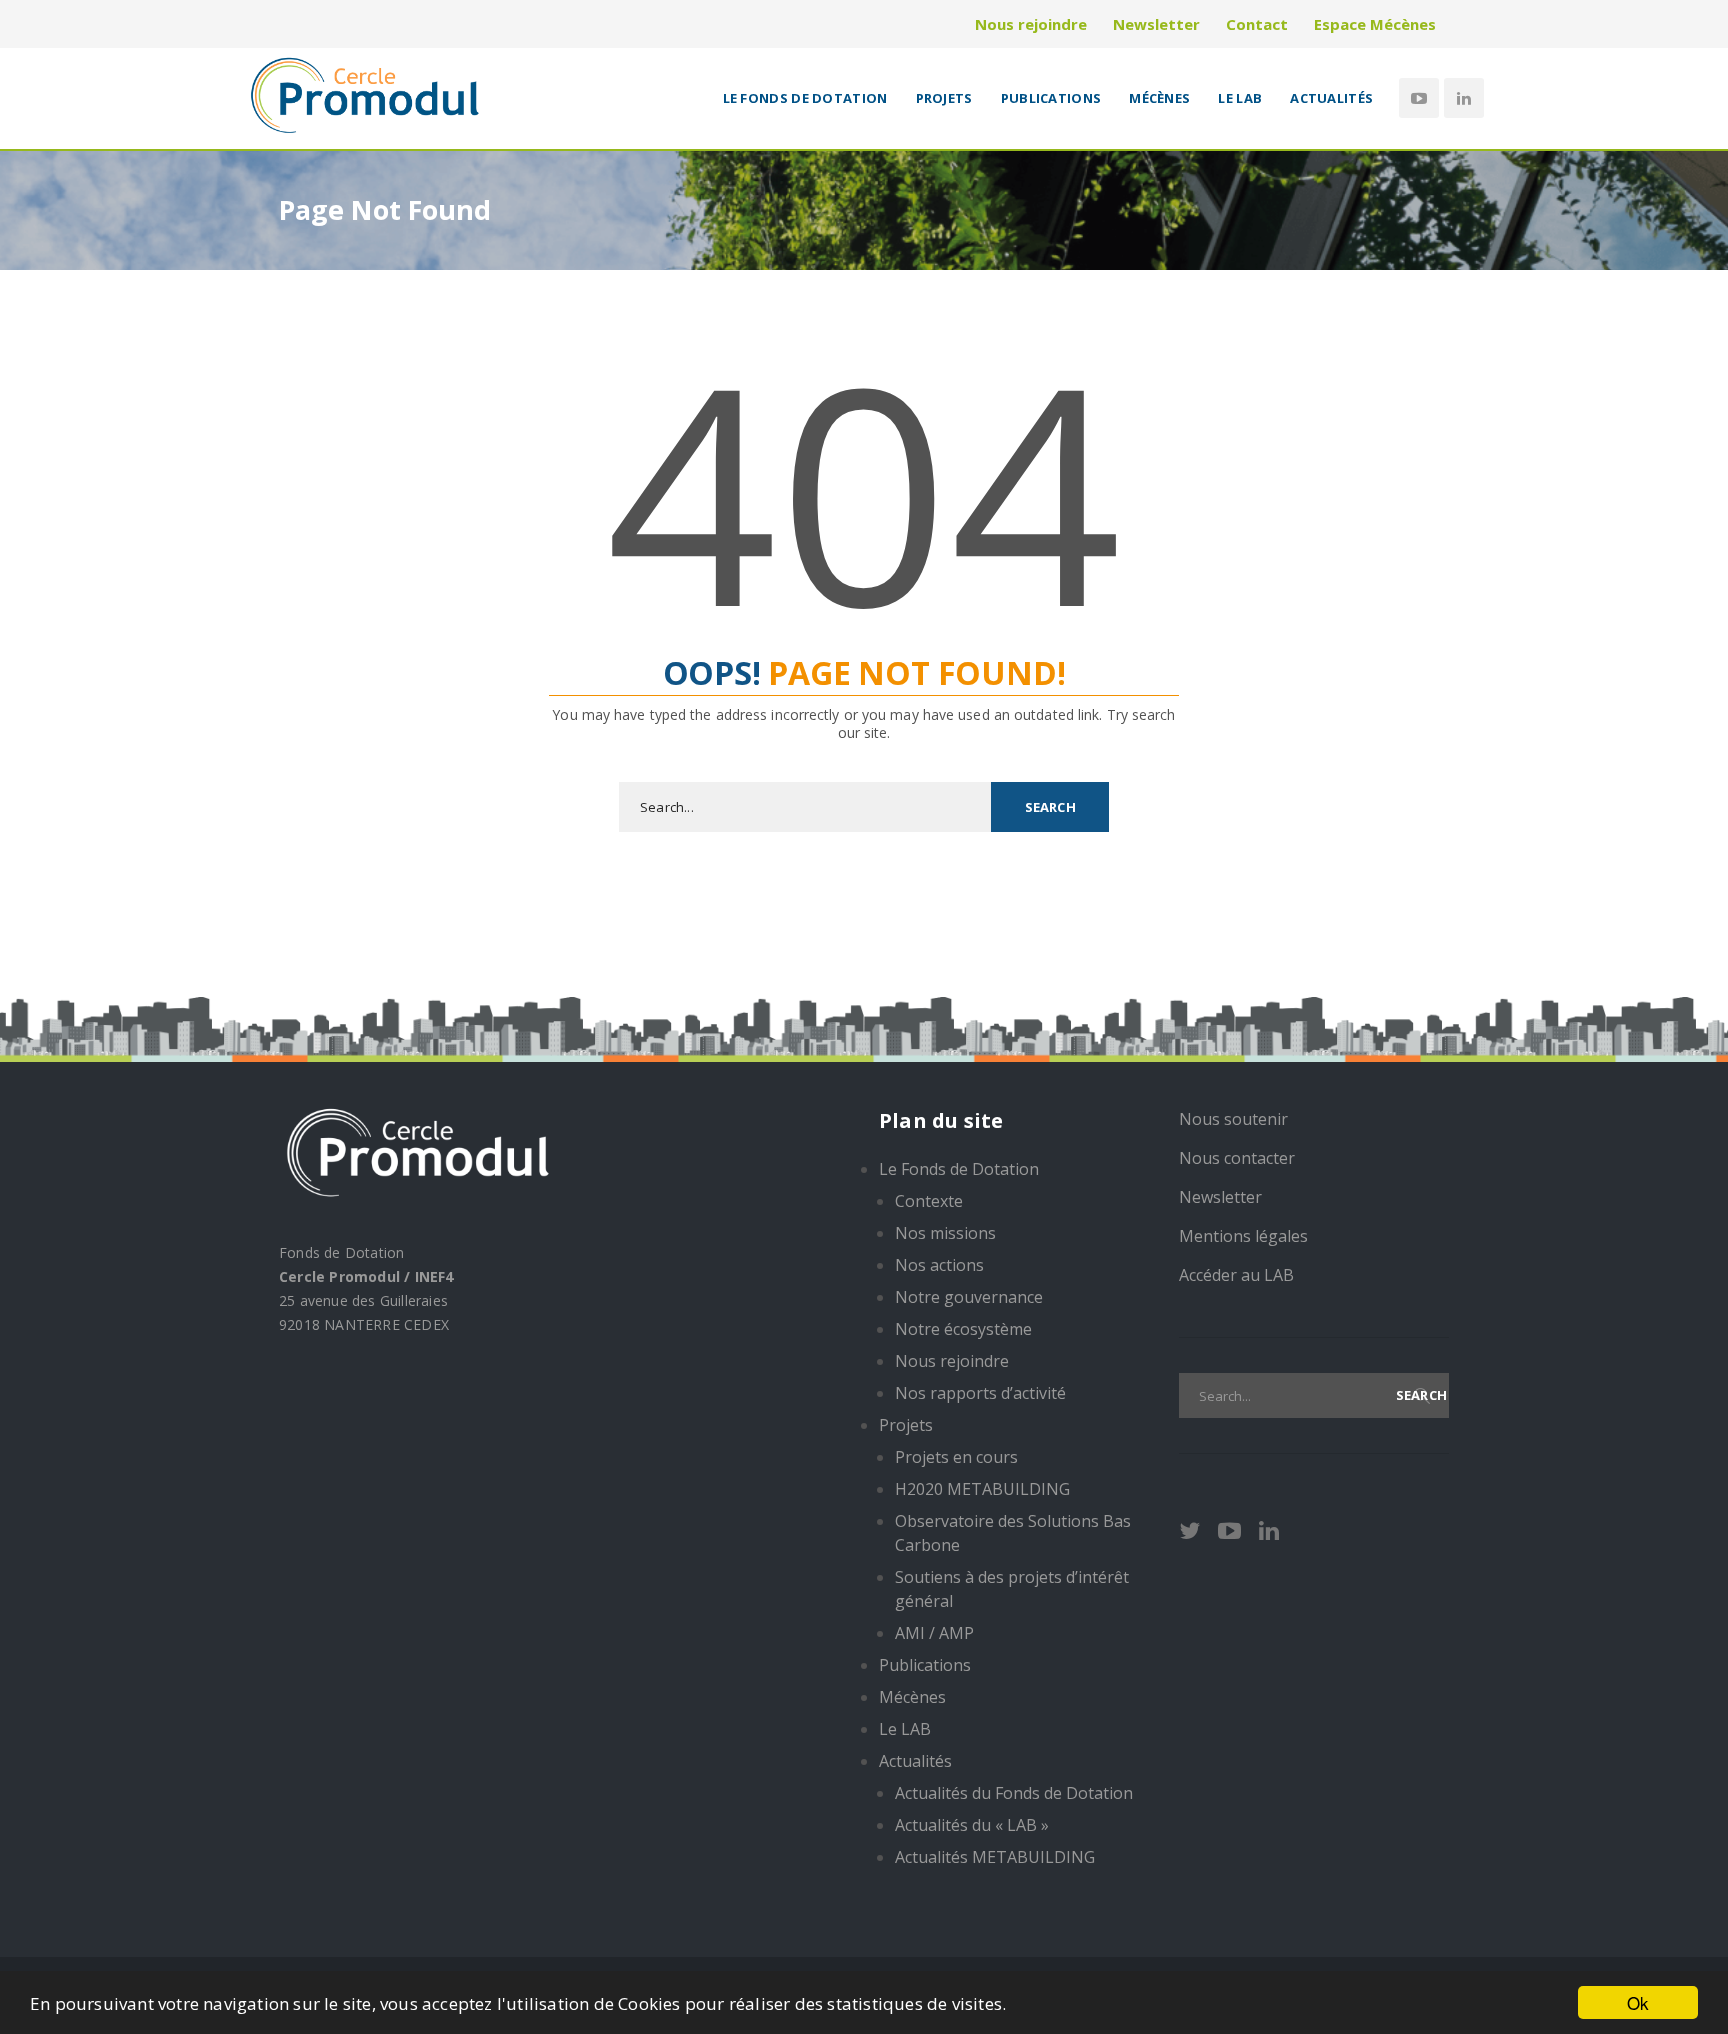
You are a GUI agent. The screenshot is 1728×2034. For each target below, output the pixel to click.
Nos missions (945, 1233)
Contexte (929, 1201)
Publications (1051, 98)
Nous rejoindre (1031, 24)
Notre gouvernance (969, 1297)
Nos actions (939, 1265)
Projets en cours (956, 1457)
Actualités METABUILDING (995, 1857)
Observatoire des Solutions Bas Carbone (1013, 1533)
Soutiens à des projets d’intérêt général (1012, 1589)
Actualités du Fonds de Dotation (1014, 1793)
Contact (1257, 24)
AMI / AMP (934, 1633)
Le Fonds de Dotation (805, 98)
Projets (944, 98)
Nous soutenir (1233, 1119)
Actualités (1331, 98)
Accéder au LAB (1236, 1275)
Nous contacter (1237, 1158)
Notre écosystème (963, 1329)
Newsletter (1156, 24)
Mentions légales (1243, 1236)
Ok (1638, 2002)
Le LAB (1240, 98)
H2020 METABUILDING (982, 1489)
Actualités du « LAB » (972, 1825)
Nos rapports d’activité (980, 1393)
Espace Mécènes (1375, 24)
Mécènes (1159, 98)
